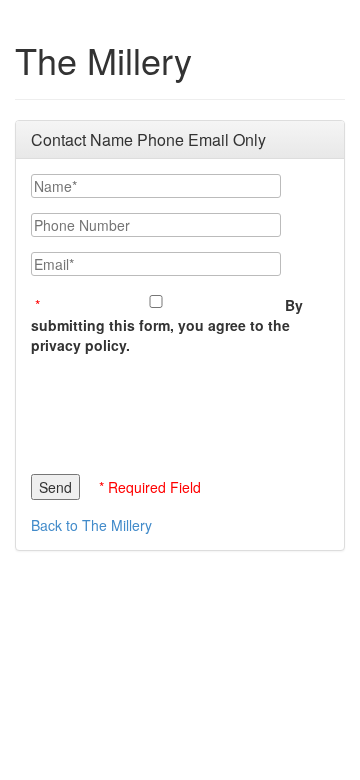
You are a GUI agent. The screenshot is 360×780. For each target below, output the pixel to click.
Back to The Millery (91, 525)
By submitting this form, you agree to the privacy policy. (167, 325)
